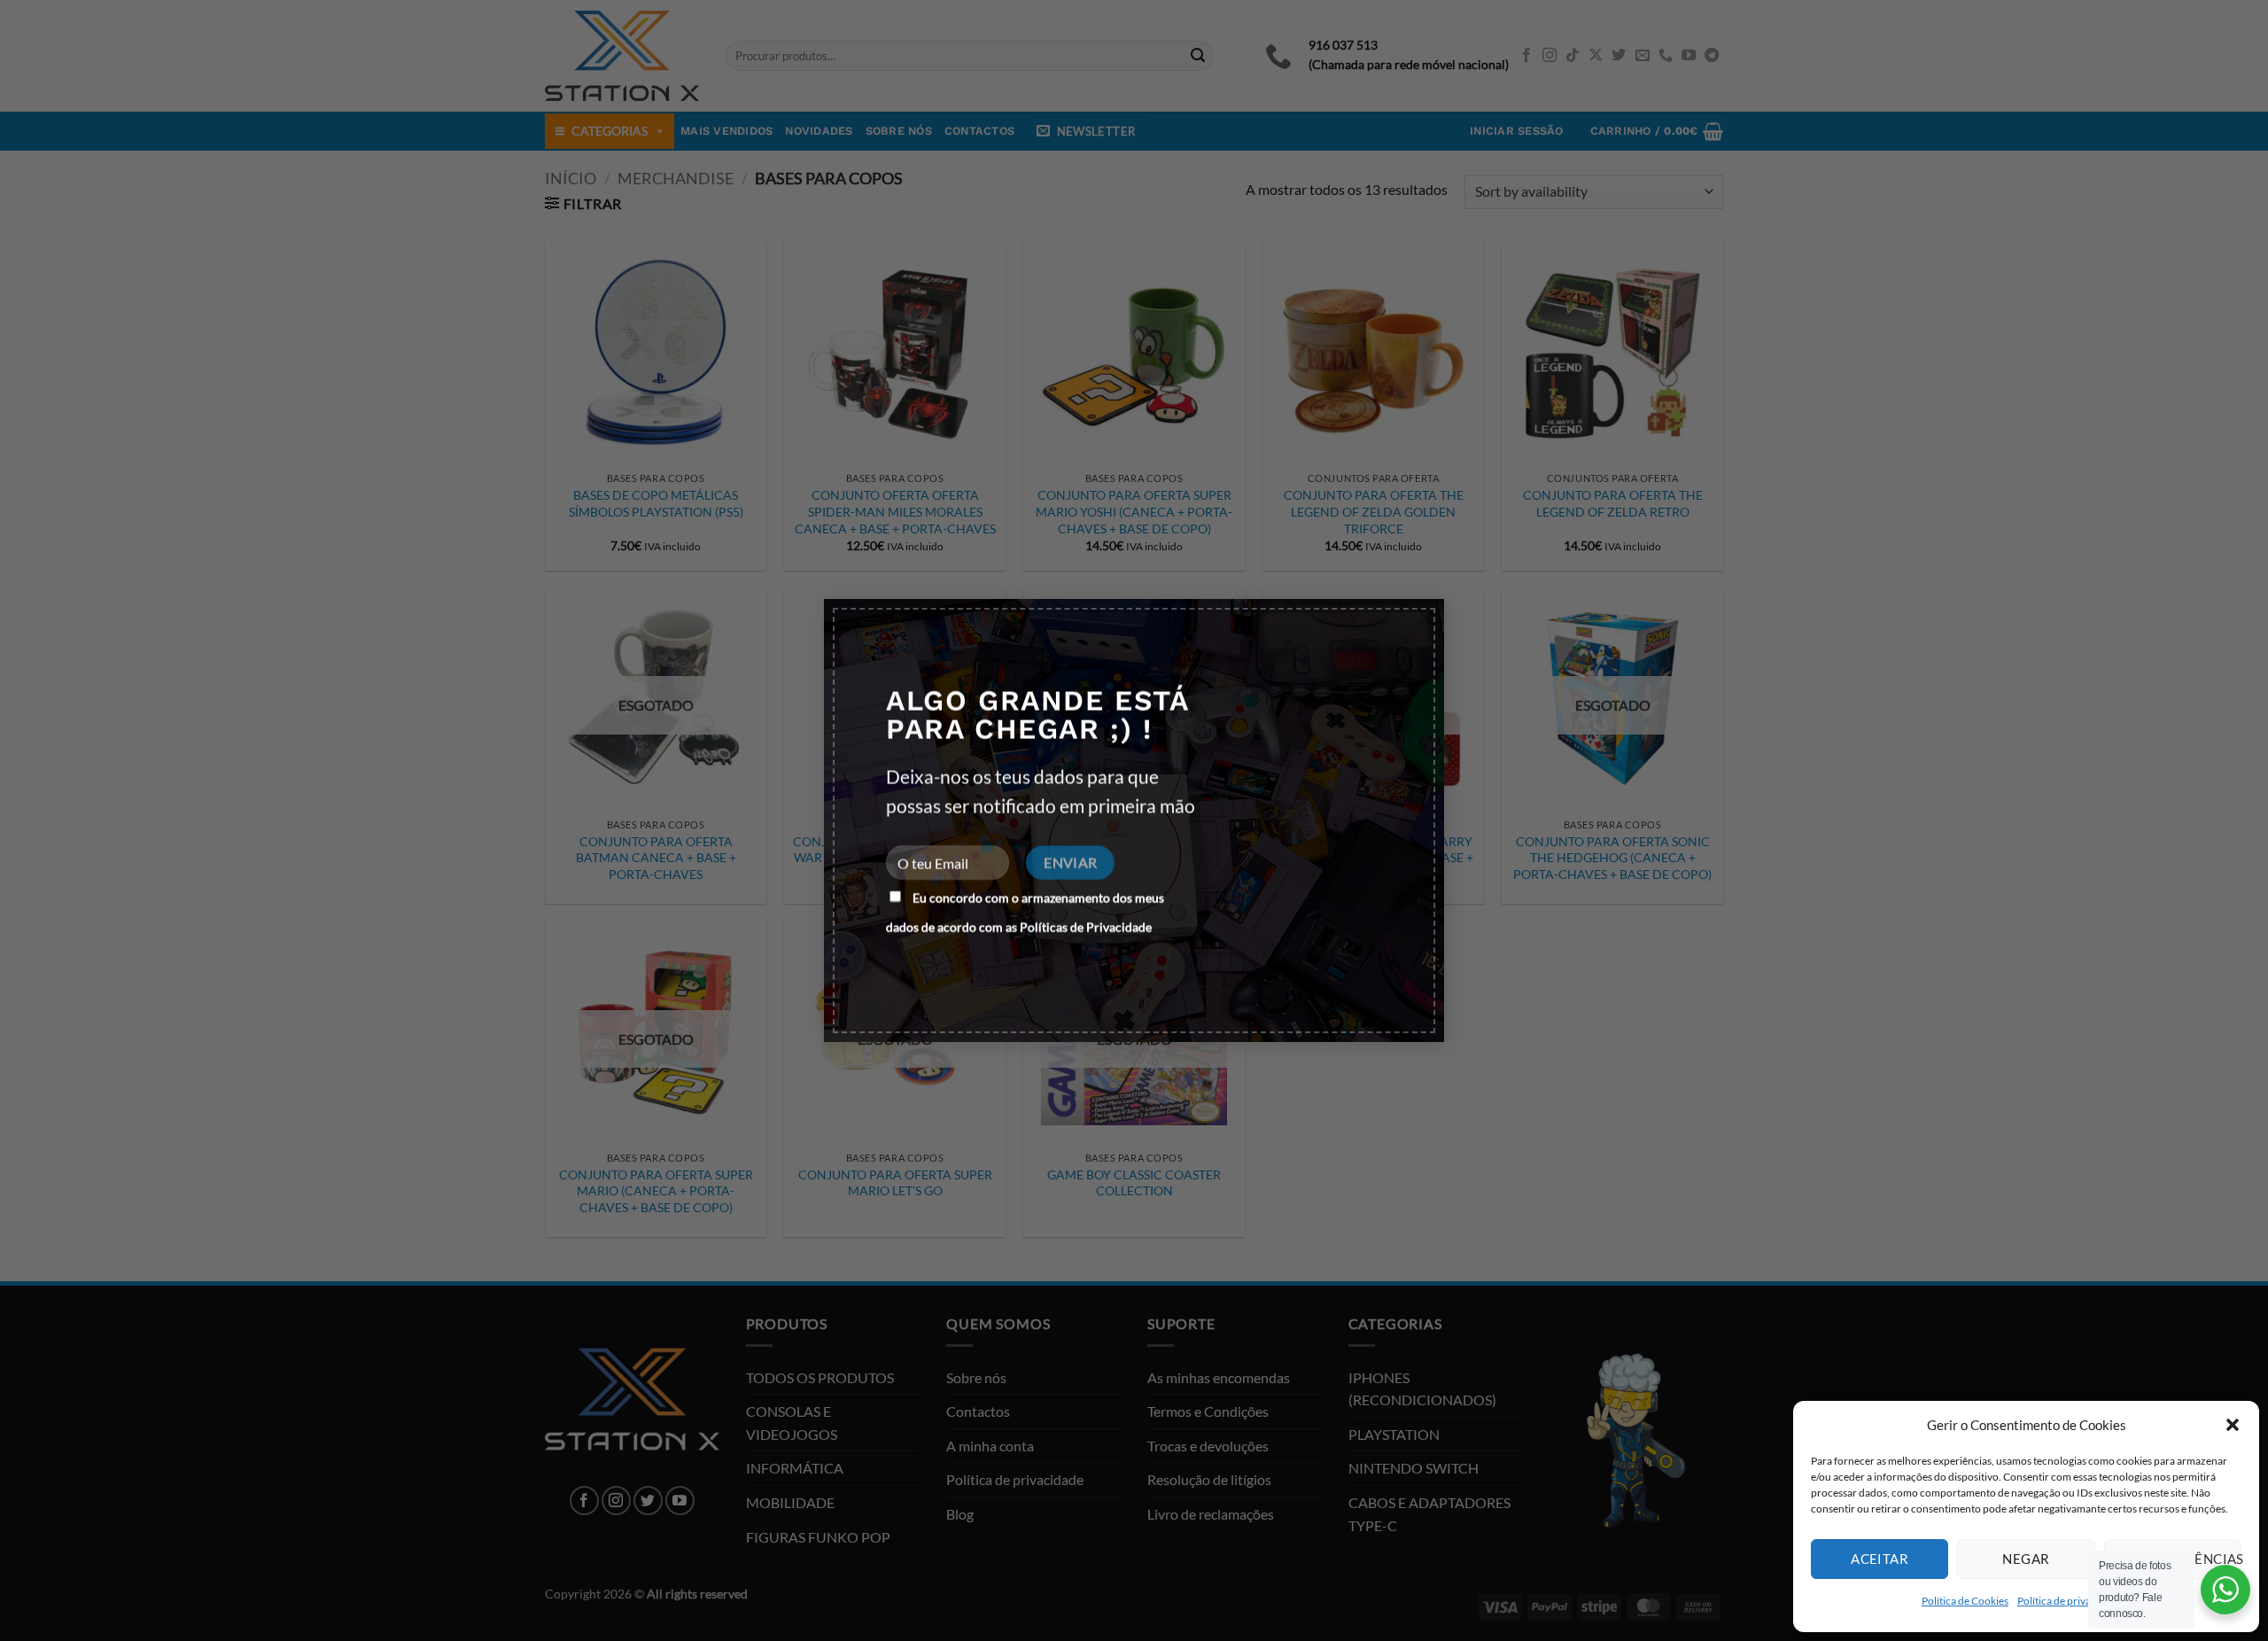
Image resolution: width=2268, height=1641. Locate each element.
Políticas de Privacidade (1086, 926)
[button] (2233, 1425)
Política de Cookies (1965, 1601)
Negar (2026, 1559)
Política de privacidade (2070, 1601)
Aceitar (1880, 1559)
